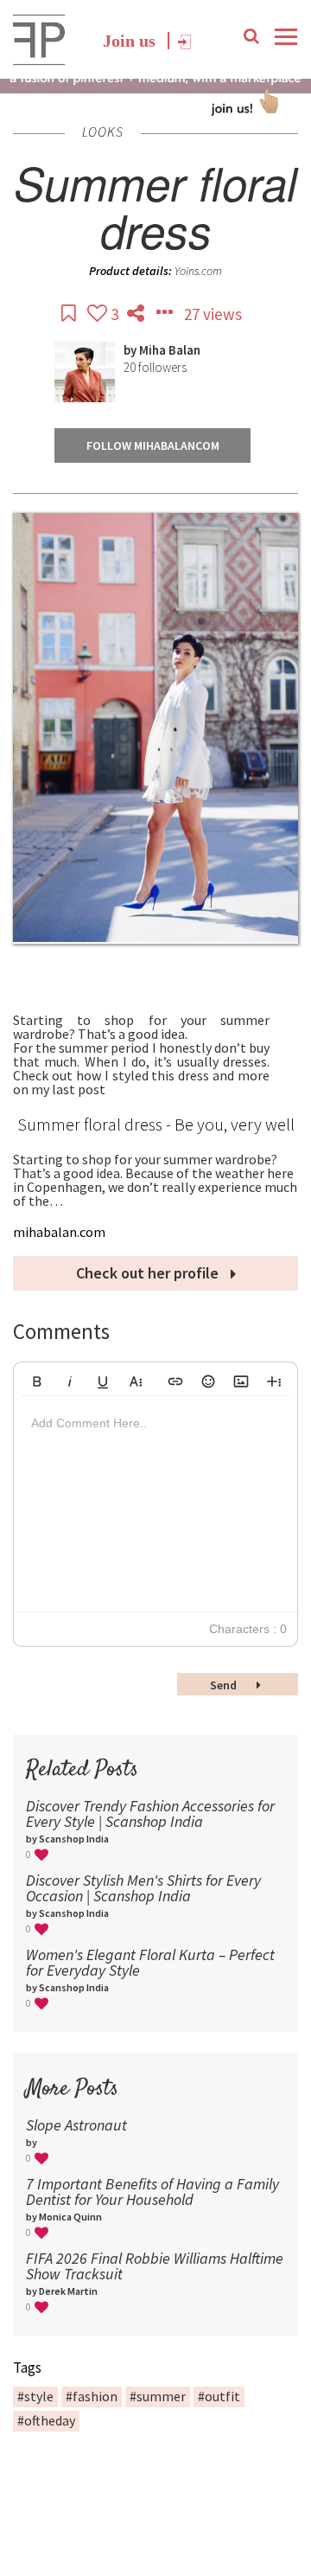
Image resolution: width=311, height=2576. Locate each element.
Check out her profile (149, 1273)
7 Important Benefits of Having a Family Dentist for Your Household (152, 2192)
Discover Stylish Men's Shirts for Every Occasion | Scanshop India (143, 1888)
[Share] (137, 314)
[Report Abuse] (166, 314)
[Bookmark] (70, 314)
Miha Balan (170, 350)
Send (225, 1685)
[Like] (99, 314)
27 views (213, 314)
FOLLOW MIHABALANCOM (153, 445)
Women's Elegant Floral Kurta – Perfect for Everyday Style (150, 1962)
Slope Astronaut (76, 2125)
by (131, 350)
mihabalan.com (59, 1232)
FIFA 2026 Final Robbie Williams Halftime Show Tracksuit (155, 2266)
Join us (129, 41)
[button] (37, 1379)
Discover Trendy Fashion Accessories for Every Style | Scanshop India (150, 1813)
